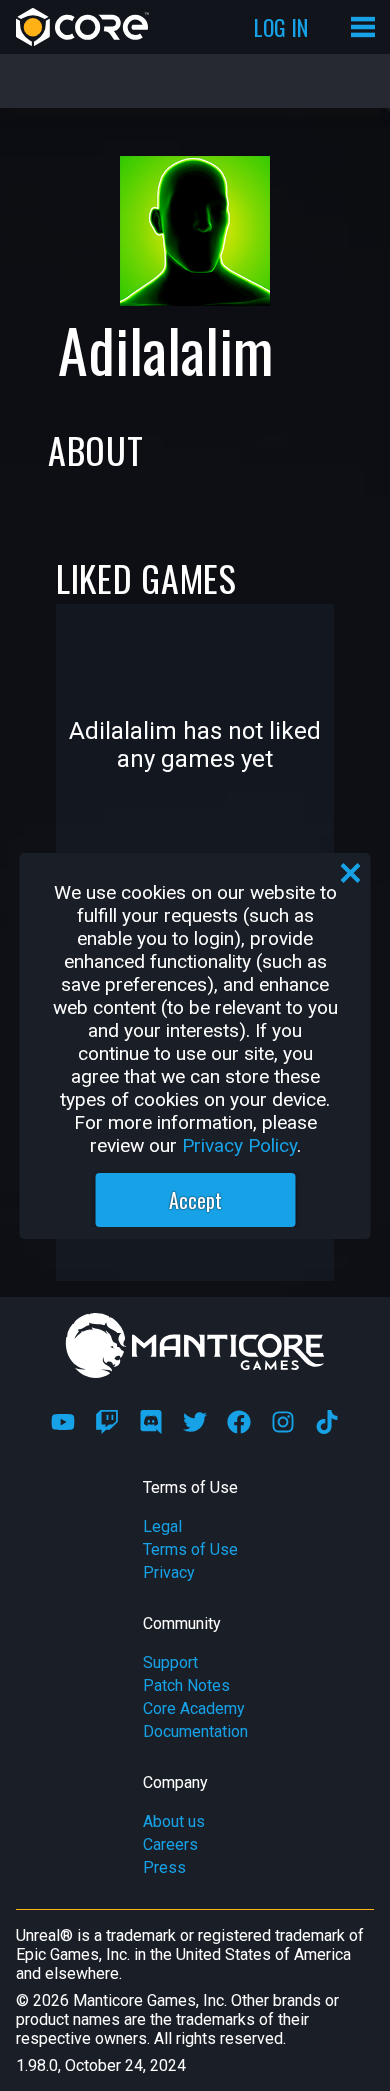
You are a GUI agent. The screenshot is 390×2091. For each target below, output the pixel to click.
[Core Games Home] (82, 27)
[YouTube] (63, 1422)
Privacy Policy (239, 1145)
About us (174, 1821)
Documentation (195, 1731)
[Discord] (151, 1422)
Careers (170, 1844)
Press (164, 1867)
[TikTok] (327, 1422)
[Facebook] (239, 1422)
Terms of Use (190, 1549)
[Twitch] (107, 1422)
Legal (162, 1526)
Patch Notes (186, 1685)
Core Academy (194, 1708)
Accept (195, 1200)
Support (170, 1662)
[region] (195, 1046)
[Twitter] (195, 1422)
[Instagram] (283, 1422)
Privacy (169, 1572)
